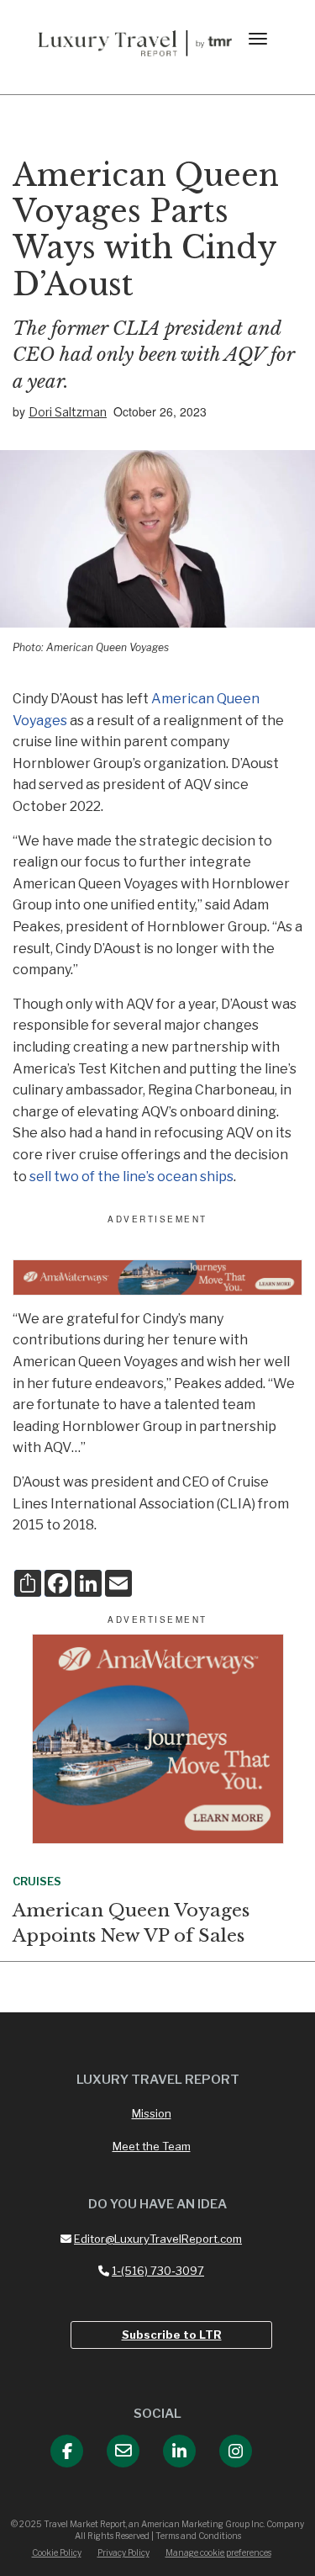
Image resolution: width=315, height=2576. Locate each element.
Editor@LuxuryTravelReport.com (158, 2239)
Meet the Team (152, 2146)
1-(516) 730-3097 (158, 2271)
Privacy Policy (123, 2552)
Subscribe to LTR (172, 2335)
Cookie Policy (57, 2552)
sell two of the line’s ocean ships (131, 1177)
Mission (152, 2113)
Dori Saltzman (68, 412)
